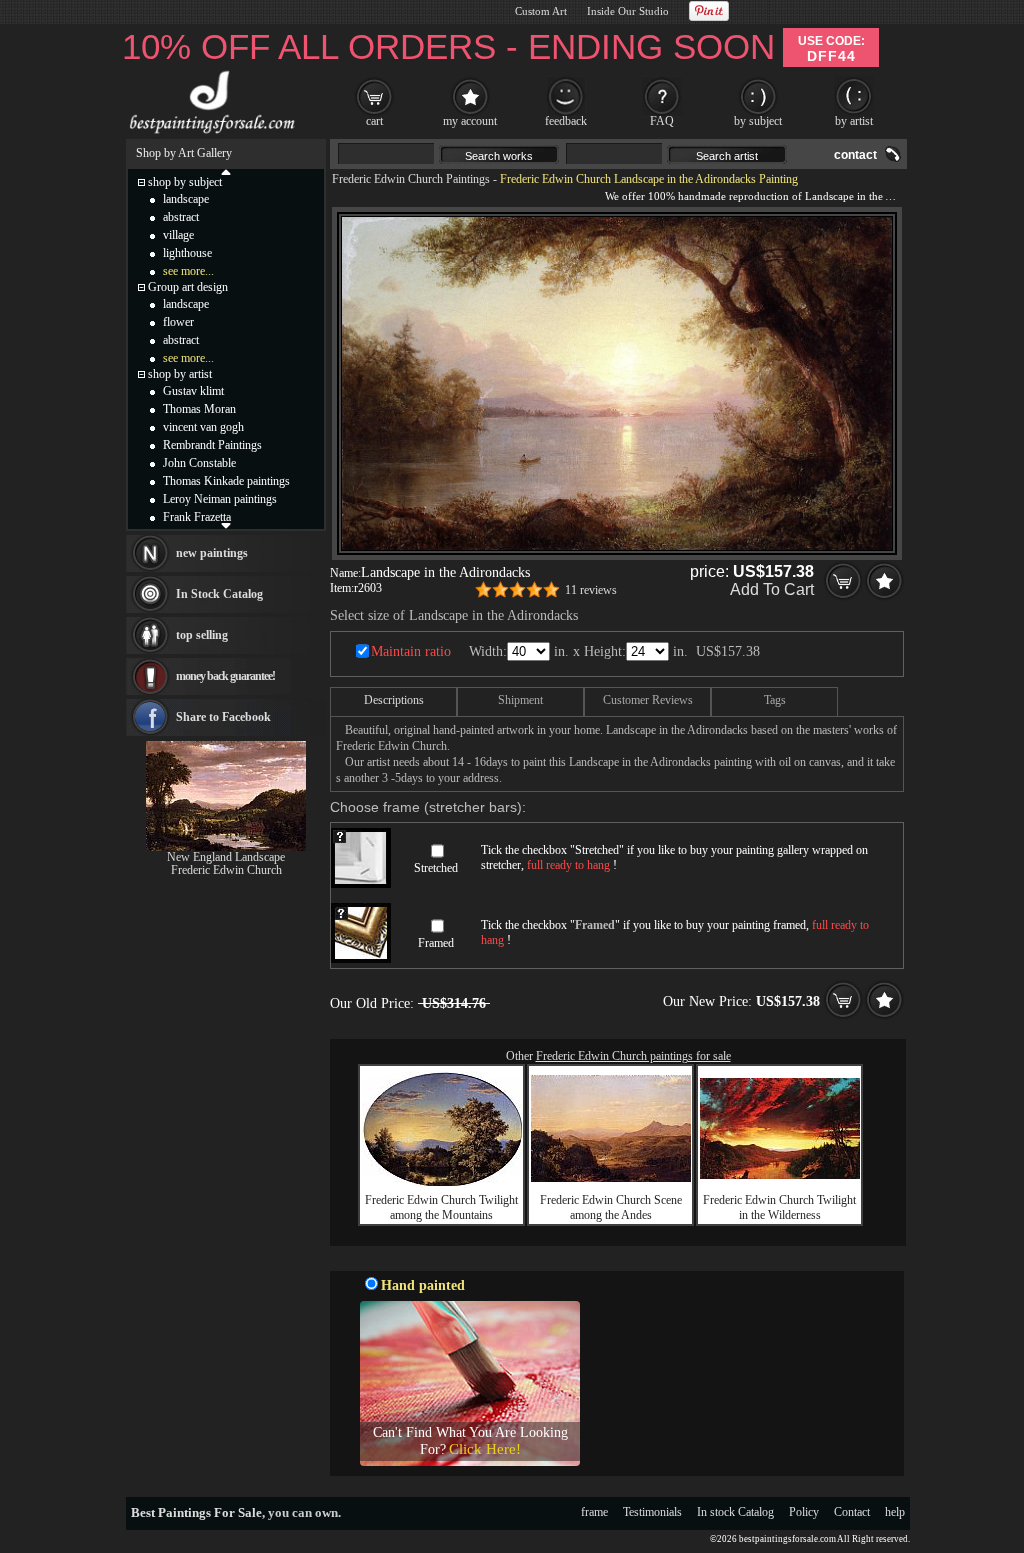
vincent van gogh (203, 427)
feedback (566, 121)
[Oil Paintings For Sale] (209, 134)
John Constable (199, 463)
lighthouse (187, 253)
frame (594, 1512)
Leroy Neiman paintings (220, 499)
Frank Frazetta (197, 517)
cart (374, 121)
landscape (186, 199)
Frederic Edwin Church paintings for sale (633, 1056)
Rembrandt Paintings (212, 445)
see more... (188, 271)
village (178, 235)
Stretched (436, 868)
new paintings (212, 553)
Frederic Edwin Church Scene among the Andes (611, 1207)
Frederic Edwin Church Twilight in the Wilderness (779, 1207)
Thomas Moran (199, 409)
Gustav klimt (193, 391)
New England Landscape (226, 857)
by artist (854, 121)
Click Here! (485, 1449)
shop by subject (185, 182)
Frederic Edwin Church (226, 870)
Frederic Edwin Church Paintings (411, 179)
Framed (436, 943)
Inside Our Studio (628, 11)
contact (855, 155)
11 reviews (591, 590)
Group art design (188, 287)
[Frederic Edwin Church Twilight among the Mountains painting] (442, 1182)
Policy (804, 1512)
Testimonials (652, 1512)
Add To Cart (772, 589)
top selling (202, 635)
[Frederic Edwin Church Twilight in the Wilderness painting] (780, 1175)
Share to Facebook (223, 717)
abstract (181, 217)
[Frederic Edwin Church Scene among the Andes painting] (611, 1178)
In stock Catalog (735, 1512)
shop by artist (180, 374)
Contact (852, 1512)
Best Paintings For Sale (196, 1512)
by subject (758, 121)
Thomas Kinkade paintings (226, 481)
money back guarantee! (225, 676)
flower (178, 322)
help (895, 1512)
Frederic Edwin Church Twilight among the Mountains (441, 1207)
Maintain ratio (411, 651)
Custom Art (541, 11)
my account (470, 121)
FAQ (662, 121)
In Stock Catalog (219, 594)
